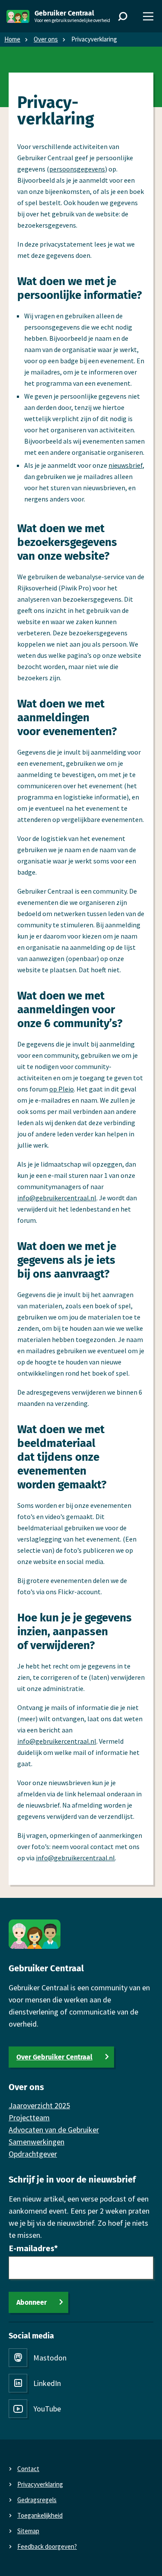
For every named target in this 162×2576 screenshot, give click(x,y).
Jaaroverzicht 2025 (39, 2105)
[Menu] (148, 16)
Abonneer (32, 2302)
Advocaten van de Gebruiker (54, 2130)
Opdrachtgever (33, 2154)
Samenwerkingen (37, 2142)
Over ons (46, 39)
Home (12, 39)
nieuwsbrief (125, 465)
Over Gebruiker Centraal (54, 2057)
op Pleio (62, 1089)
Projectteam (29, 2118)
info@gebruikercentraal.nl (57, 1198)
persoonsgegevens (77, 169)
